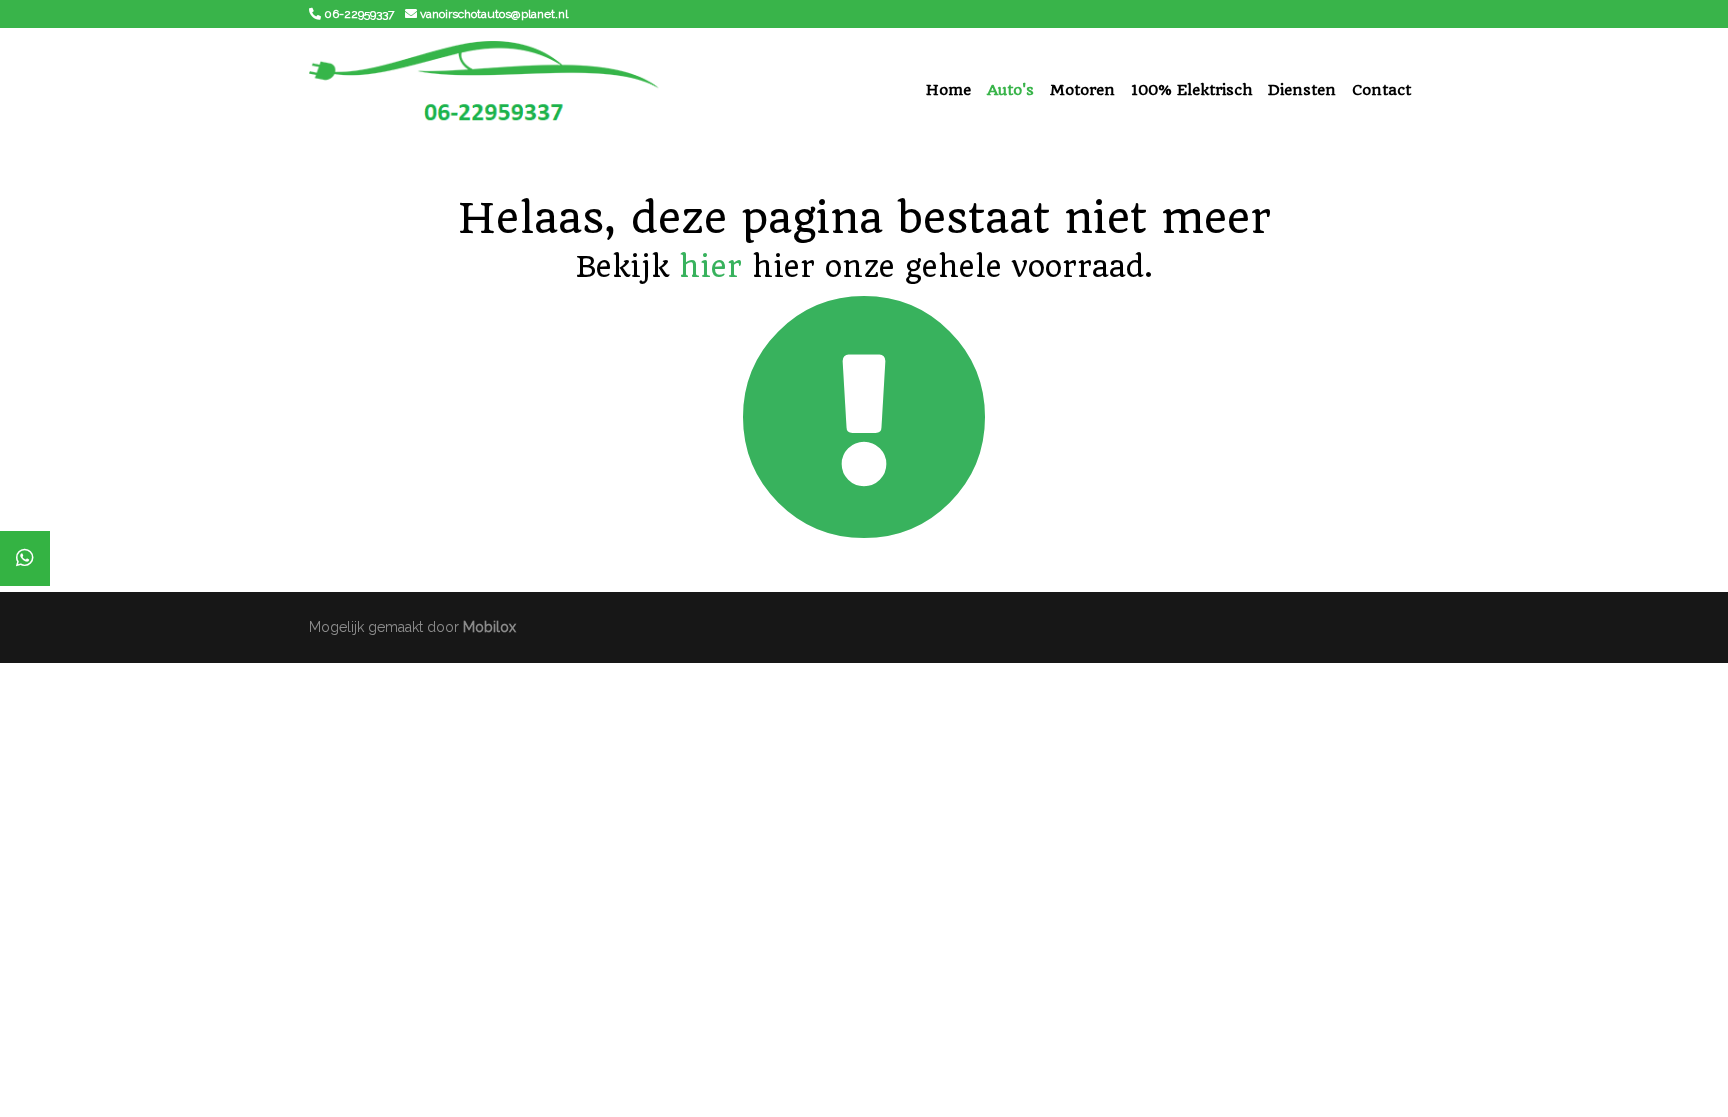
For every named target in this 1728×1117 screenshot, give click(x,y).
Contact (1381, 90)
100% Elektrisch (1191, 90)
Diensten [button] (1302, 90)
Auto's (1010, 90)
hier (710, 266)
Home (948, 90)
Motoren (1082, 90)
